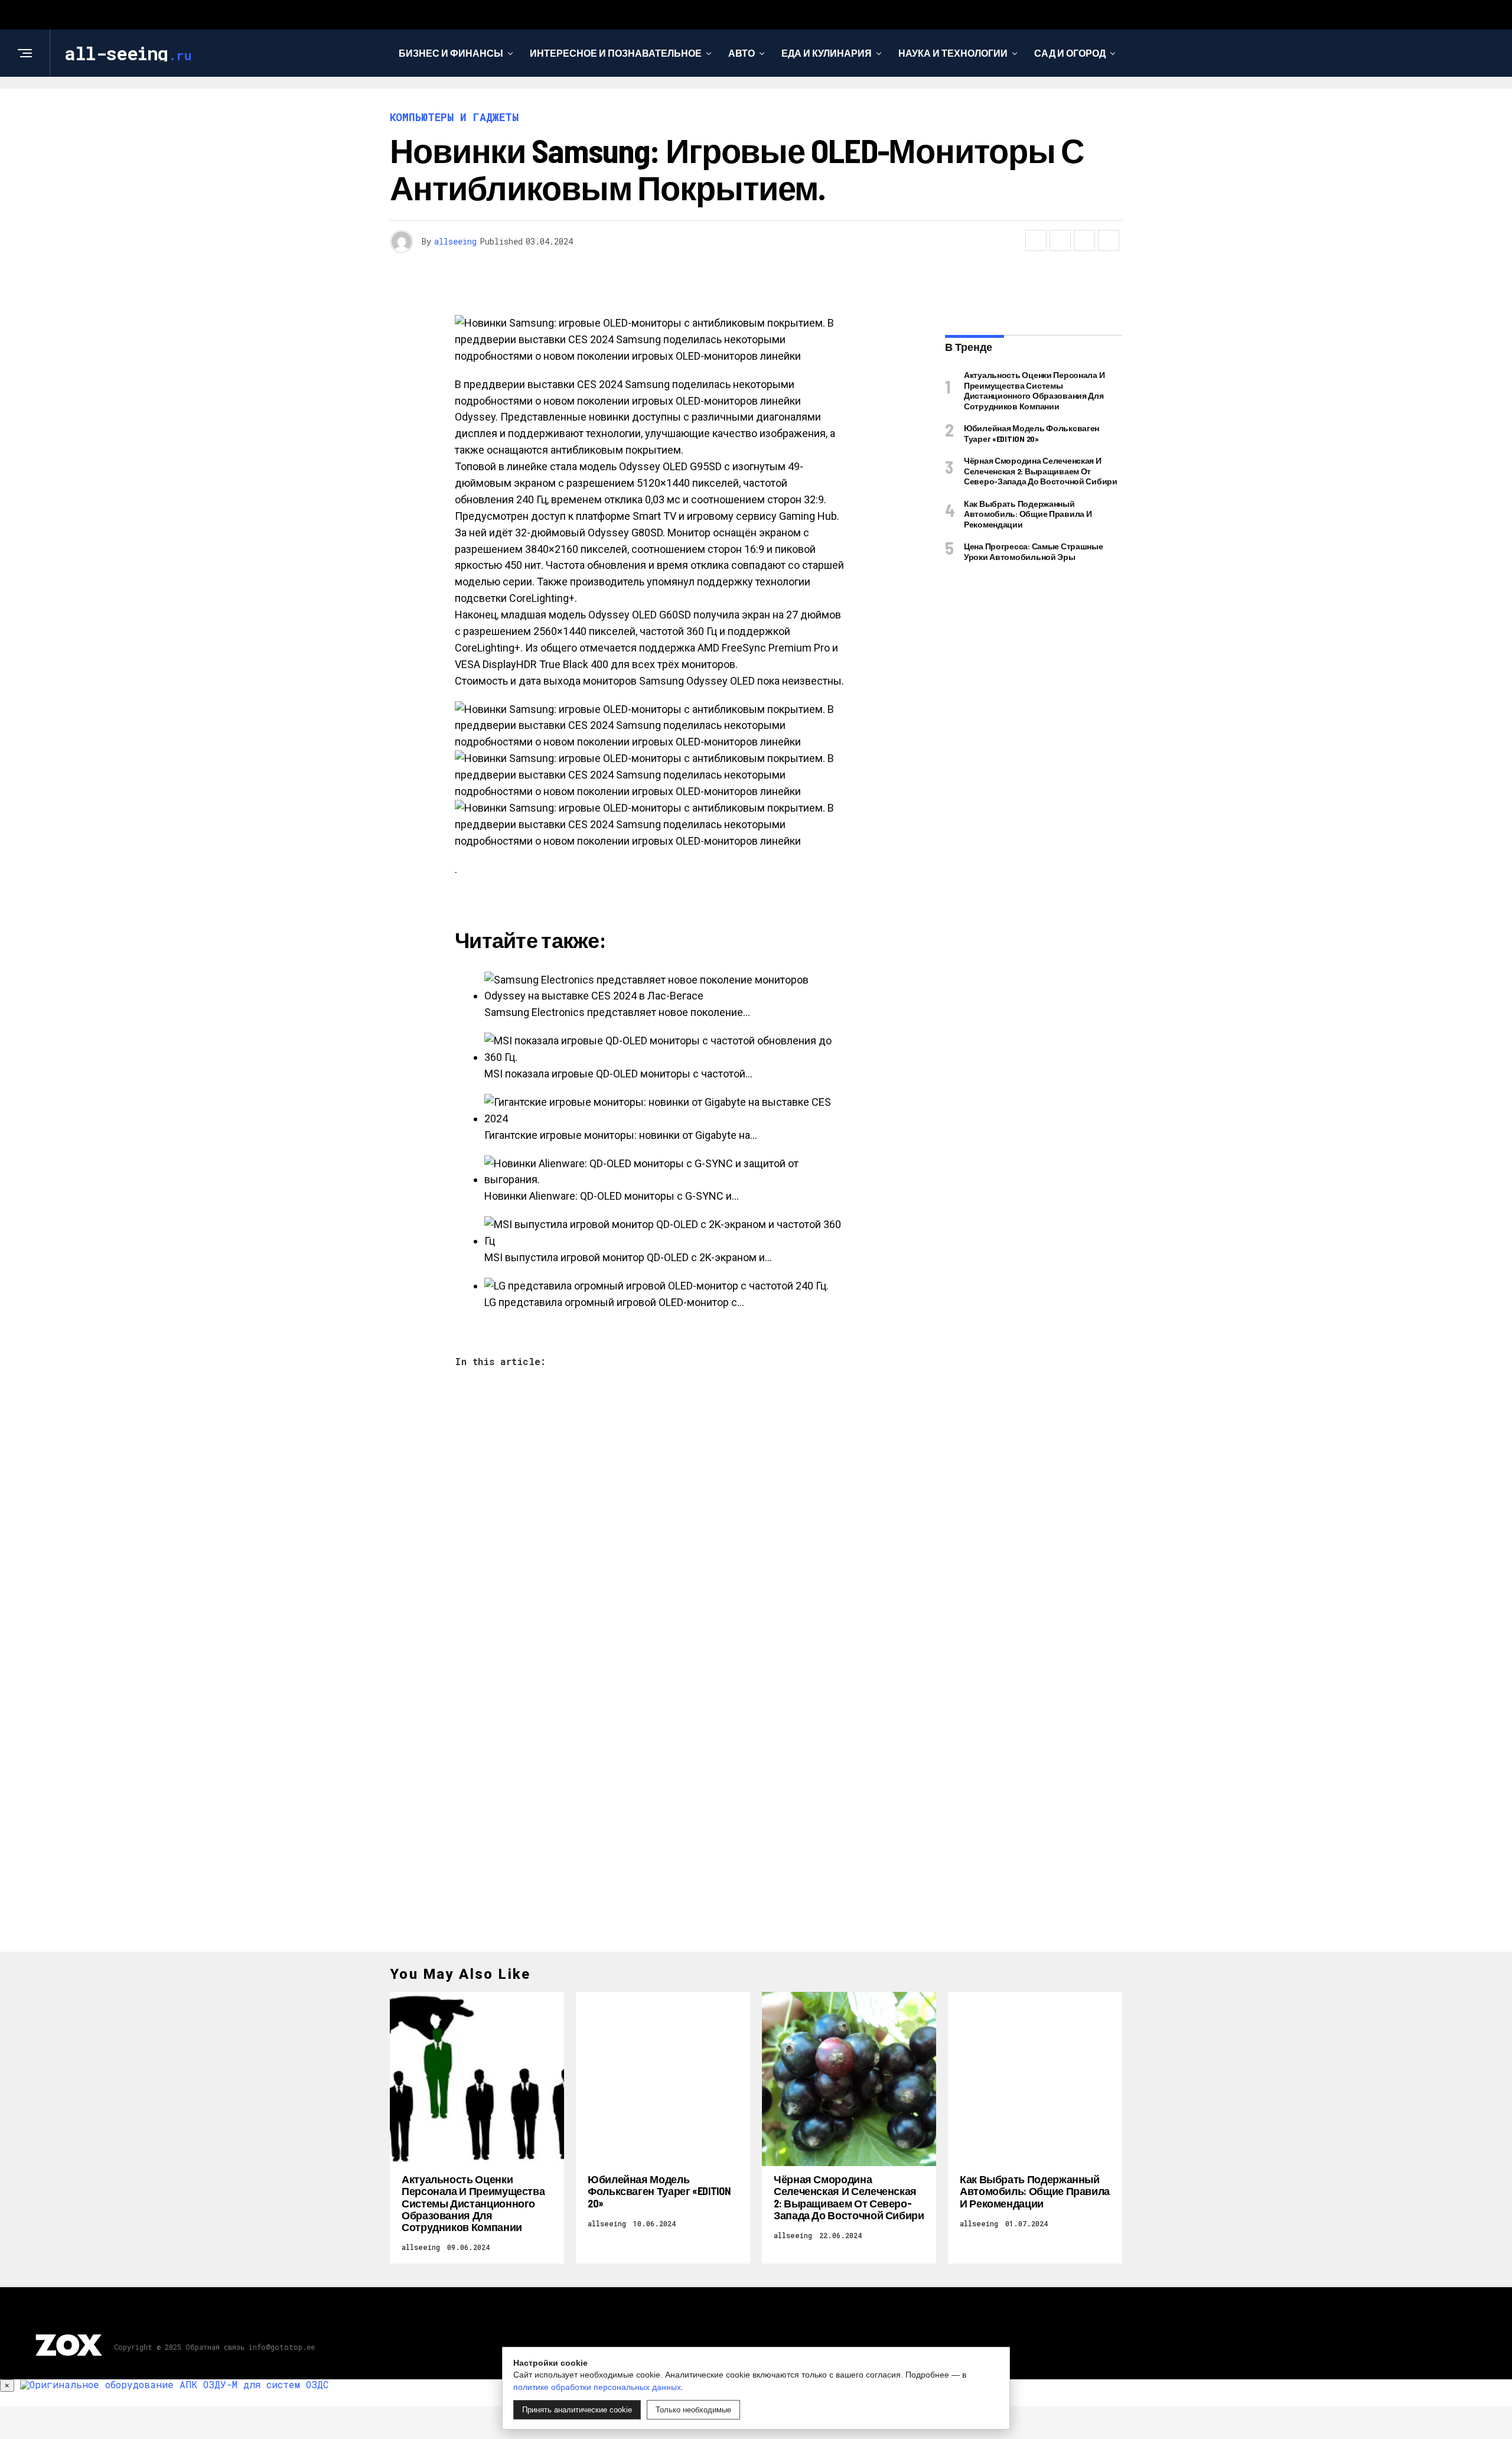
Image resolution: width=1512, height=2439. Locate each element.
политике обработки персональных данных (597, 2387)
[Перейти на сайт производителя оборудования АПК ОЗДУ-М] (174, 2384)
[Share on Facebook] (1036, 240)
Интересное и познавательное (616, 53)
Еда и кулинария (827, 53)
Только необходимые (693, 2410)
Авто (742, 53)
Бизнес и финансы (451, 53)
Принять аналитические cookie (577, 2410)
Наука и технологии (953, 53)
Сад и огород (1070, 53)
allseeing (455, 241)
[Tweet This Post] (1060, 240)
